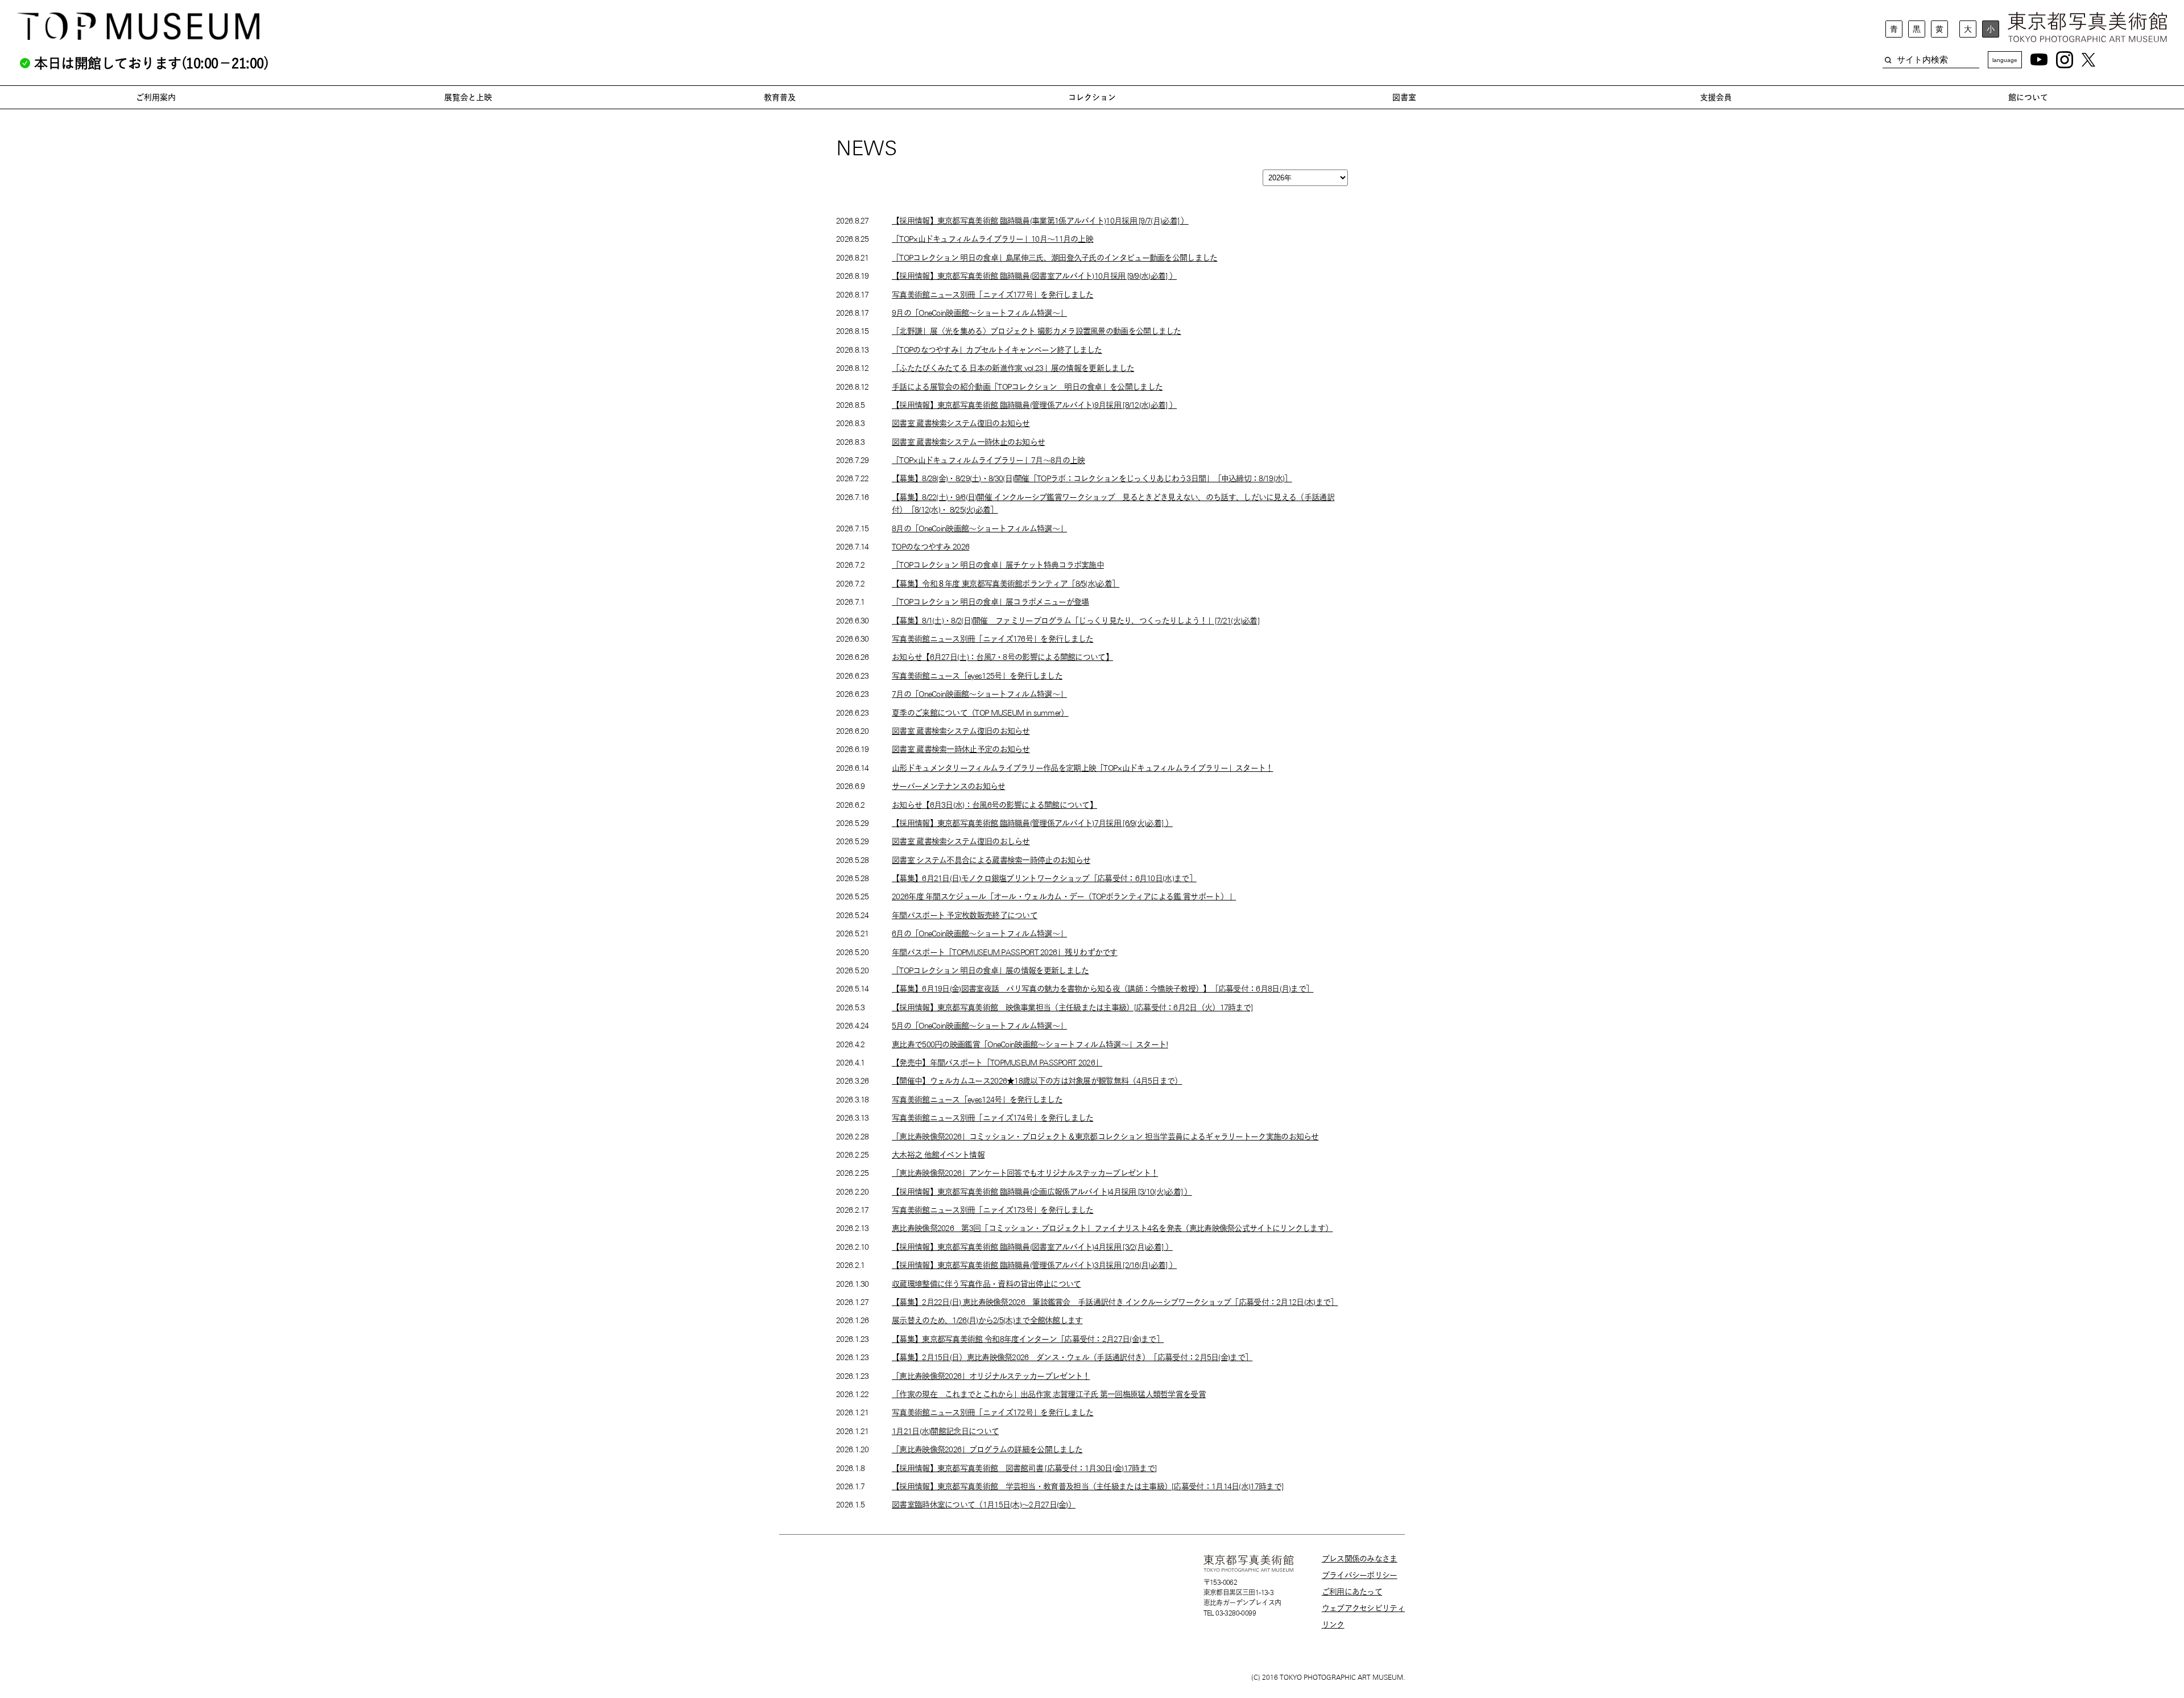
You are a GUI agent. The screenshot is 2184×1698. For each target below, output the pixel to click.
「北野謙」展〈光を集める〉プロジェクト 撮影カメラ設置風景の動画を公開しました (1037, 331)
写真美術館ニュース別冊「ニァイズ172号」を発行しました (992, 1412)
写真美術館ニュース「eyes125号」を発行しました (977, 676)
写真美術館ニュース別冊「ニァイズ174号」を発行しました (992, 1118)
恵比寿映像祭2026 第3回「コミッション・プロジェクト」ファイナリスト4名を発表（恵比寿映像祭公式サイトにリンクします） (1112, 1228)
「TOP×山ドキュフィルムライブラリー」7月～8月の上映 (988, 460)
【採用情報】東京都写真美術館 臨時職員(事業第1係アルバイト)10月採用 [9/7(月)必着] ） (1040, 221)
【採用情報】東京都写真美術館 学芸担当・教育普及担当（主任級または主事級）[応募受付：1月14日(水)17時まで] (1087, 1486)
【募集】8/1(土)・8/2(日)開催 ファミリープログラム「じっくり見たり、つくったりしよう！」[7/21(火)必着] (1076, 621)
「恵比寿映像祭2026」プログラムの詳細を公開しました (987, 1449)
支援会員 (1716, 97)
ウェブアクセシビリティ (1363, 1608)
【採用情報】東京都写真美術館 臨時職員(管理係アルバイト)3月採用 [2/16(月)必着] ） (1034, 1265)
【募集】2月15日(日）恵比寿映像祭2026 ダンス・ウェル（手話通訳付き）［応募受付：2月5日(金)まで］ (1072, 1357)
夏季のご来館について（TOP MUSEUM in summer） (980, 713)
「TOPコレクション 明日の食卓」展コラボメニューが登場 (990, 602)
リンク (1333, 1625)
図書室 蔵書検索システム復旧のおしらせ (961, 841)
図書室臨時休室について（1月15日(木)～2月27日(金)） (984, 1505)
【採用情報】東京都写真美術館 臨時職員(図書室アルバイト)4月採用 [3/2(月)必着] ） (1032, 1247)
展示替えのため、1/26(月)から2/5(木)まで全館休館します (987, 1320)
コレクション (1092, 97)
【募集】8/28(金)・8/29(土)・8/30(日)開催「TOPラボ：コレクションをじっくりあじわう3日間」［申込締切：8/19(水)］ (1092, 478)
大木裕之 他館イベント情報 (938, 1155)
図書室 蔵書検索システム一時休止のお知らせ (968, 442)
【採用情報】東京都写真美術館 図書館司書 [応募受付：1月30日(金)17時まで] (1024, 1468)
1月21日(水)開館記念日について (945, 1431)
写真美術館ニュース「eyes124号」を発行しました (977, 1100)
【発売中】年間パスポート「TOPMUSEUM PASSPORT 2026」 (997, 1063)
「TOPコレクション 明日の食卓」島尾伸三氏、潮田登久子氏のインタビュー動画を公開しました (1055, 258)
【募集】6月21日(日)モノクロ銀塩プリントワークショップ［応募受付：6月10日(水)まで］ (1044, 878)
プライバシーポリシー (1360, 1575)
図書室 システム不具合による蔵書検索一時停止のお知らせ (991, 860)
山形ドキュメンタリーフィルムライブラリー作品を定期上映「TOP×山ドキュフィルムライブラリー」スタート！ (1083, 768)
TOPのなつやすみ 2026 (930, 547)
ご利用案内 (156, 97)
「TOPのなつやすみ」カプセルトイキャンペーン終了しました (997, 350)
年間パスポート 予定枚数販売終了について (965, 915)
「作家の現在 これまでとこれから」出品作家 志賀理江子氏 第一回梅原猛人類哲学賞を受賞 (1049, 1394)
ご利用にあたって (1352, 1592)
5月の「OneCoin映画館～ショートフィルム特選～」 (979, 1026)
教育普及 (780, 97)
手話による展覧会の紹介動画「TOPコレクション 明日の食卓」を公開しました (1027, 387)
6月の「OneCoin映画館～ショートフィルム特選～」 (979, 933)
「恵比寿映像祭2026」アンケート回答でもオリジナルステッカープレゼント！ (1025, 1173)
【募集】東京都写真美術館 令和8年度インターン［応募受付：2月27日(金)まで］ (1028, 1339)
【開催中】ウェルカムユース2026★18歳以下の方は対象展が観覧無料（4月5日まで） (1037, 1081)
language (2005, 60)
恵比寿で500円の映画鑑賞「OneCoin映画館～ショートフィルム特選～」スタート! (1030, 1044)
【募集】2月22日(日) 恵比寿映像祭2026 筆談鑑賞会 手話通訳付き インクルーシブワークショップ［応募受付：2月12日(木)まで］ (1115, 1302)
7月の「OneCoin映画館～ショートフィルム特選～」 (979, 694)
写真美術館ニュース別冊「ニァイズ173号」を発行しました (992, 1210)
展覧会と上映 (468, 97)
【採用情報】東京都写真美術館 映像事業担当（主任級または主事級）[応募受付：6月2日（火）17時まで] (1072, 1007)
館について (2028, 97)
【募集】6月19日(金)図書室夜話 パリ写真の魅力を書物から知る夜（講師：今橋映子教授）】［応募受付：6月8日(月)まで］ (1103, 989)
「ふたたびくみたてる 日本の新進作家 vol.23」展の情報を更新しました (1013, 368)
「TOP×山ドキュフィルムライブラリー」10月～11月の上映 (992, 239)
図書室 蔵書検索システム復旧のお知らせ (961, 423)
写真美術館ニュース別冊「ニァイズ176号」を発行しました (992, 639)
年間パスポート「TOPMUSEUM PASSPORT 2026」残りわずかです (1005, 952)
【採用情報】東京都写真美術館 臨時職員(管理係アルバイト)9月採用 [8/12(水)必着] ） (1034, 405)
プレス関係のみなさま (1360, 1559)
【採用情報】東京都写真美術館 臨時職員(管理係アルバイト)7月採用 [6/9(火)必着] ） (1032, 823)
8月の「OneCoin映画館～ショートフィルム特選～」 (979, 528)
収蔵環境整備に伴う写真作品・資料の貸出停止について (986, 1284)
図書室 (1404, 97)
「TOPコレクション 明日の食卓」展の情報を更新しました (990, 970)
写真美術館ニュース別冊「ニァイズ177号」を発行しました (992, 295)
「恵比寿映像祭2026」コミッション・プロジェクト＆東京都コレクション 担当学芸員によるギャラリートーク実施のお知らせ (1105, 1137)
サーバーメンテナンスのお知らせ (949, 786)
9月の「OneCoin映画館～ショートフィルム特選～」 (979, 313)
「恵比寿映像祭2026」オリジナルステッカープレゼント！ (991, 1376)
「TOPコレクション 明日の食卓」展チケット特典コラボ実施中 (998, 565)
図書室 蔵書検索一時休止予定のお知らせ (961, 749)
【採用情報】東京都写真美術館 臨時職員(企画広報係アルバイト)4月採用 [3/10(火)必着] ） (1042, 1192)
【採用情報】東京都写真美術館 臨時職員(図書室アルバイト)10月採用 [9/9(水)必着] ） (1034, 276)
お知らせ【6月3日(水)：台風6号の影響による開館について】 (994, 805)
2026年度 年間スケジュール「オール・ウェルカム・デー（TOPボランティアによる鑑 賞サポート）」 (1064, 896)
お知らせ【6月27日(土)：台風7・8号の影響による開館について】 (1002, 657)
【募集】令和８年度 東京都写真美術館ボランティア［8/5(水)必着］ (1006, 584)
